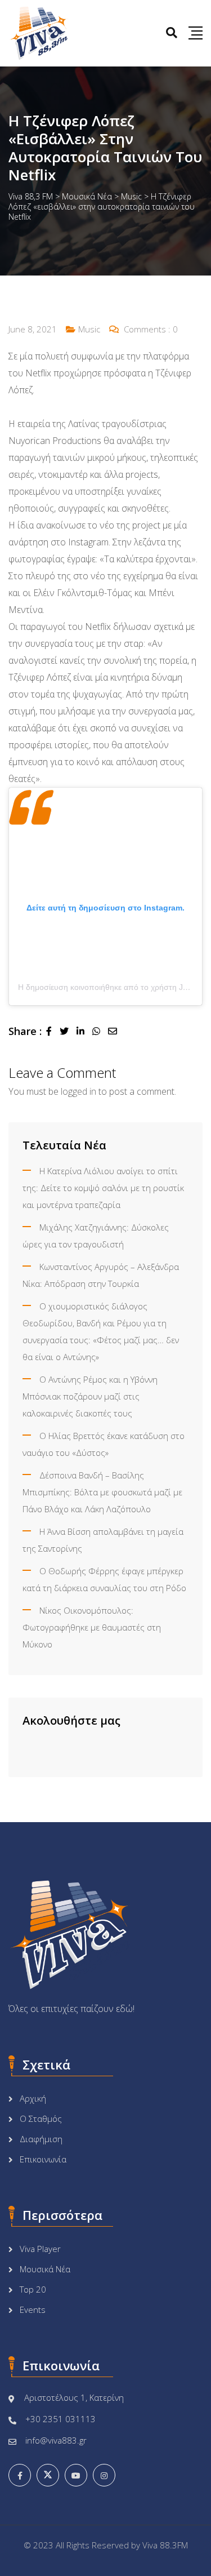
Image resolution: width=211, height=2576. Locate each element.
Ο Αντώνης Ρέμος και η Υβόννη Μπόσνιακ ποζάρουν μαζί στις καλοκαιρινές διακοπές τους (90, 1396)
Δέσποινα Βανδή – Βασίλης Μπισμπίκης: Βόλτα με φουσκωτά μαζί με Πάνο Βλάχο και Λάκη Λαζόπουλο (102, 1492)
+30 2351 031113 (60, 2419)
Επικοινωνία (43, 2159)
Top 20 (33, 2289)
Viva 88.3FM (165, 2545)
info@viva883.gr (56, 2440)
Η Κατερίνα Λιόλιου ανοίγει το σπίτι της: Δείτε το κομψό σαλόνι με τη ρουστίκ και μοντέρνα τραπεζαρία (103, 1188)
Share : (25, 1031)
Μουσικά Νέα (45, 2269)
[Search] (172, 32)
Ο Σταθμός (41, 2118)
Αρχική (33, 2098)
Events (33, 2309)
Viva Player (40, 2249)
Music (89, 329)
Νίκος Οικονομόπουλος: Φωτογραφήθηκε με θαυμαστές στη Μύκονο (92, 1627)
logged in (78, 1091)
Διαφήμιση (41, 2139)
